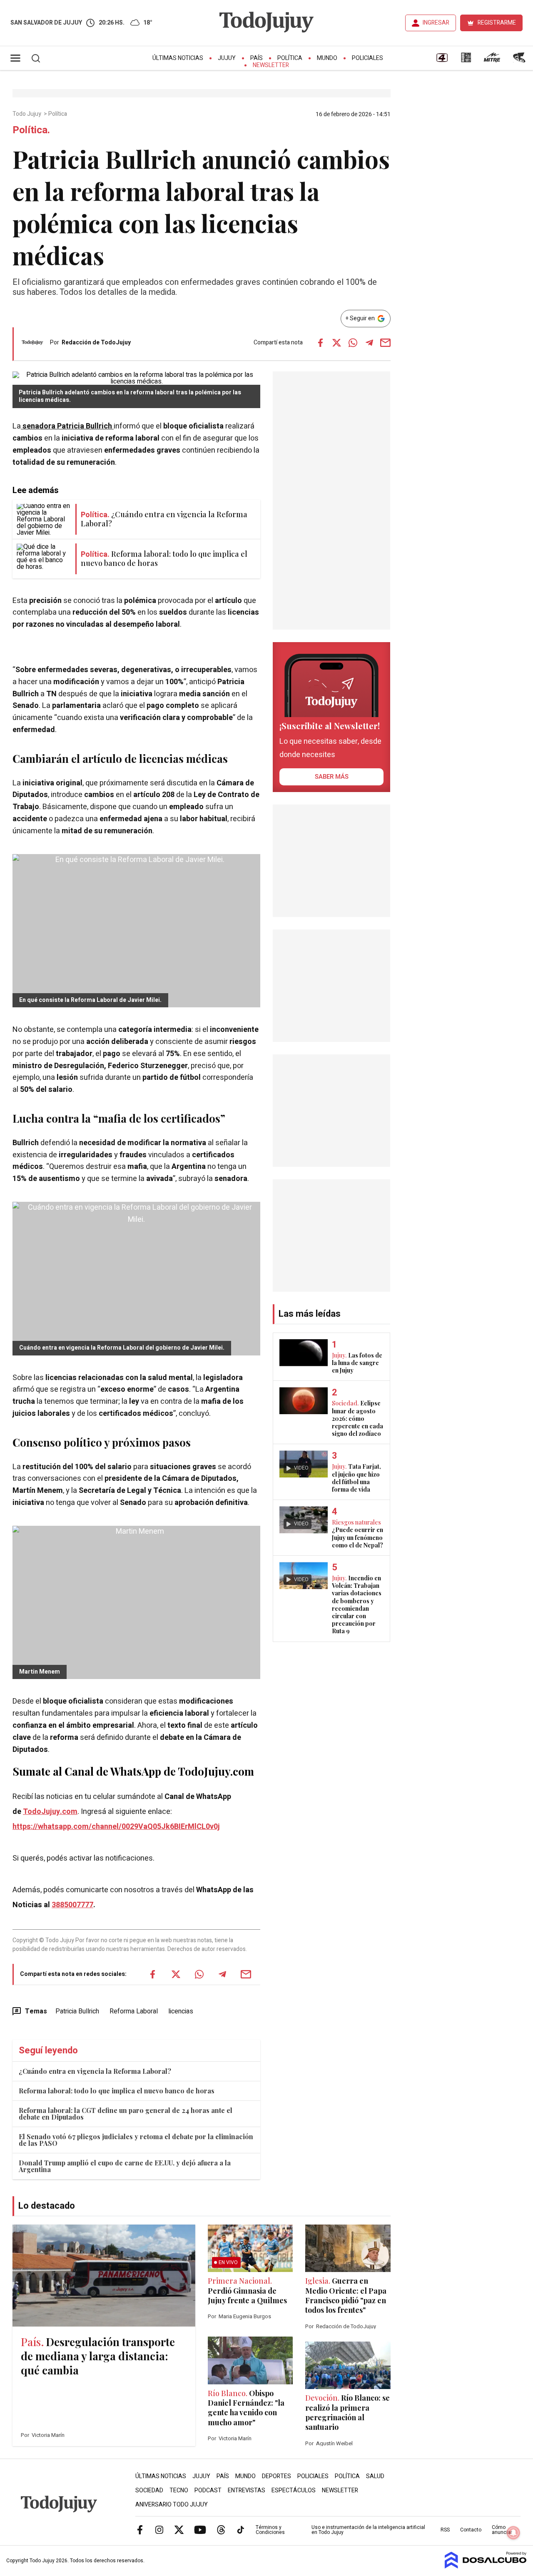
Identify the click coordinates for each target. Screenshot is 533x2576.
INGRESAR (436, 23)
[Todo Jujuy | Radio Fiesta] (520, 60)
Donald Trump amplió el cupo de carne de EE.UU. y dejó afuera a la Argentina (125, 2166)
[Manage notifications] (513, 2533)
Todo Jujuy (27, 114)
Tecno (179, 2490)
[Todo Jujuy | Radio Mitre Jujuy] (492, 60)
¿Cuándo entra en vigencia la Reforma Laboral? (95, 2071)
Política (290, 58)
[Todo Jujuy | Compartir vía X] (337, 343)
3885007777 (72, 1905)
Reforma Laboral (134, 2011)
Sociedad (149, 2490)
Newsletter (271, 65)
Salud (375, 2476)
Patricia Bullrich (77, 2011)
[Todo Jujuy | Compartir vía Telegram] (369, 343)
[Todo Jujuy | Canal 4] (442, 60)
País (257, 58)
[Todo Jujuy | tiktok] (241, 2529)
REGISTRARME (497, 23)
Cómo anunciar (502, 2530)
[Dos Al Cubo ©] (486, 2566)
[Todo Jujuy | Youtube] (200, 2529)
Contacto (471, 2530)
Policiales (367, 58)
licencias (181, 2011)
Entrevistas (247, 2490)
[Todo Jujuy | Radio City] (466, 60)
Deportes (276, 2476)
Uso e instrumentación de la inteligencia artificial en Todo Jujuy (368, 2530)
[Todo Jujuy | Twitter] (179, 2529)
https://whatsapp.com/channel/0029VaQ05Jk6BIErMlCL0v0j (116, 1827)
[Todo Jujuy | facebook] (140, 2529)
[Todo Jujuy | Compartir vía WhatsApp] (353, 343)
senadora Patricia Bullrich (67, 426)
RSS (445, 2530)
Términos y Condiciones (270, 2530)
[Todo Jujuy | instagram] (159, 2529)
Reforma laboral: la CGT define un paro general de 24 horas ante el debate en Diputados (126, 2114)
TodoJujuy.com (50, 1812)
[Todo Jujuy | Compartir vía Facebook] (321, 343)
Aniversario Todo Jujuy (172, 2505)
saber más (332, 777)
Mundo (327, 58)
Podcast (208, 2490)
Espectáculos (294, 2490)
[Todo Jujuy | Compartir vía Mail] (386, 343)
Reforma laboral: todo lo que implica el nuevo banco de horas (117, 2091)
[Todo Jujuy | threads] (221, 2529)
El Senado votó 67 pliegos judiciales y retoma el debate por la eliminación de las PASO (136, 2140)
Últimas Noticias (178, 58)
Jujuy (227, 58)
